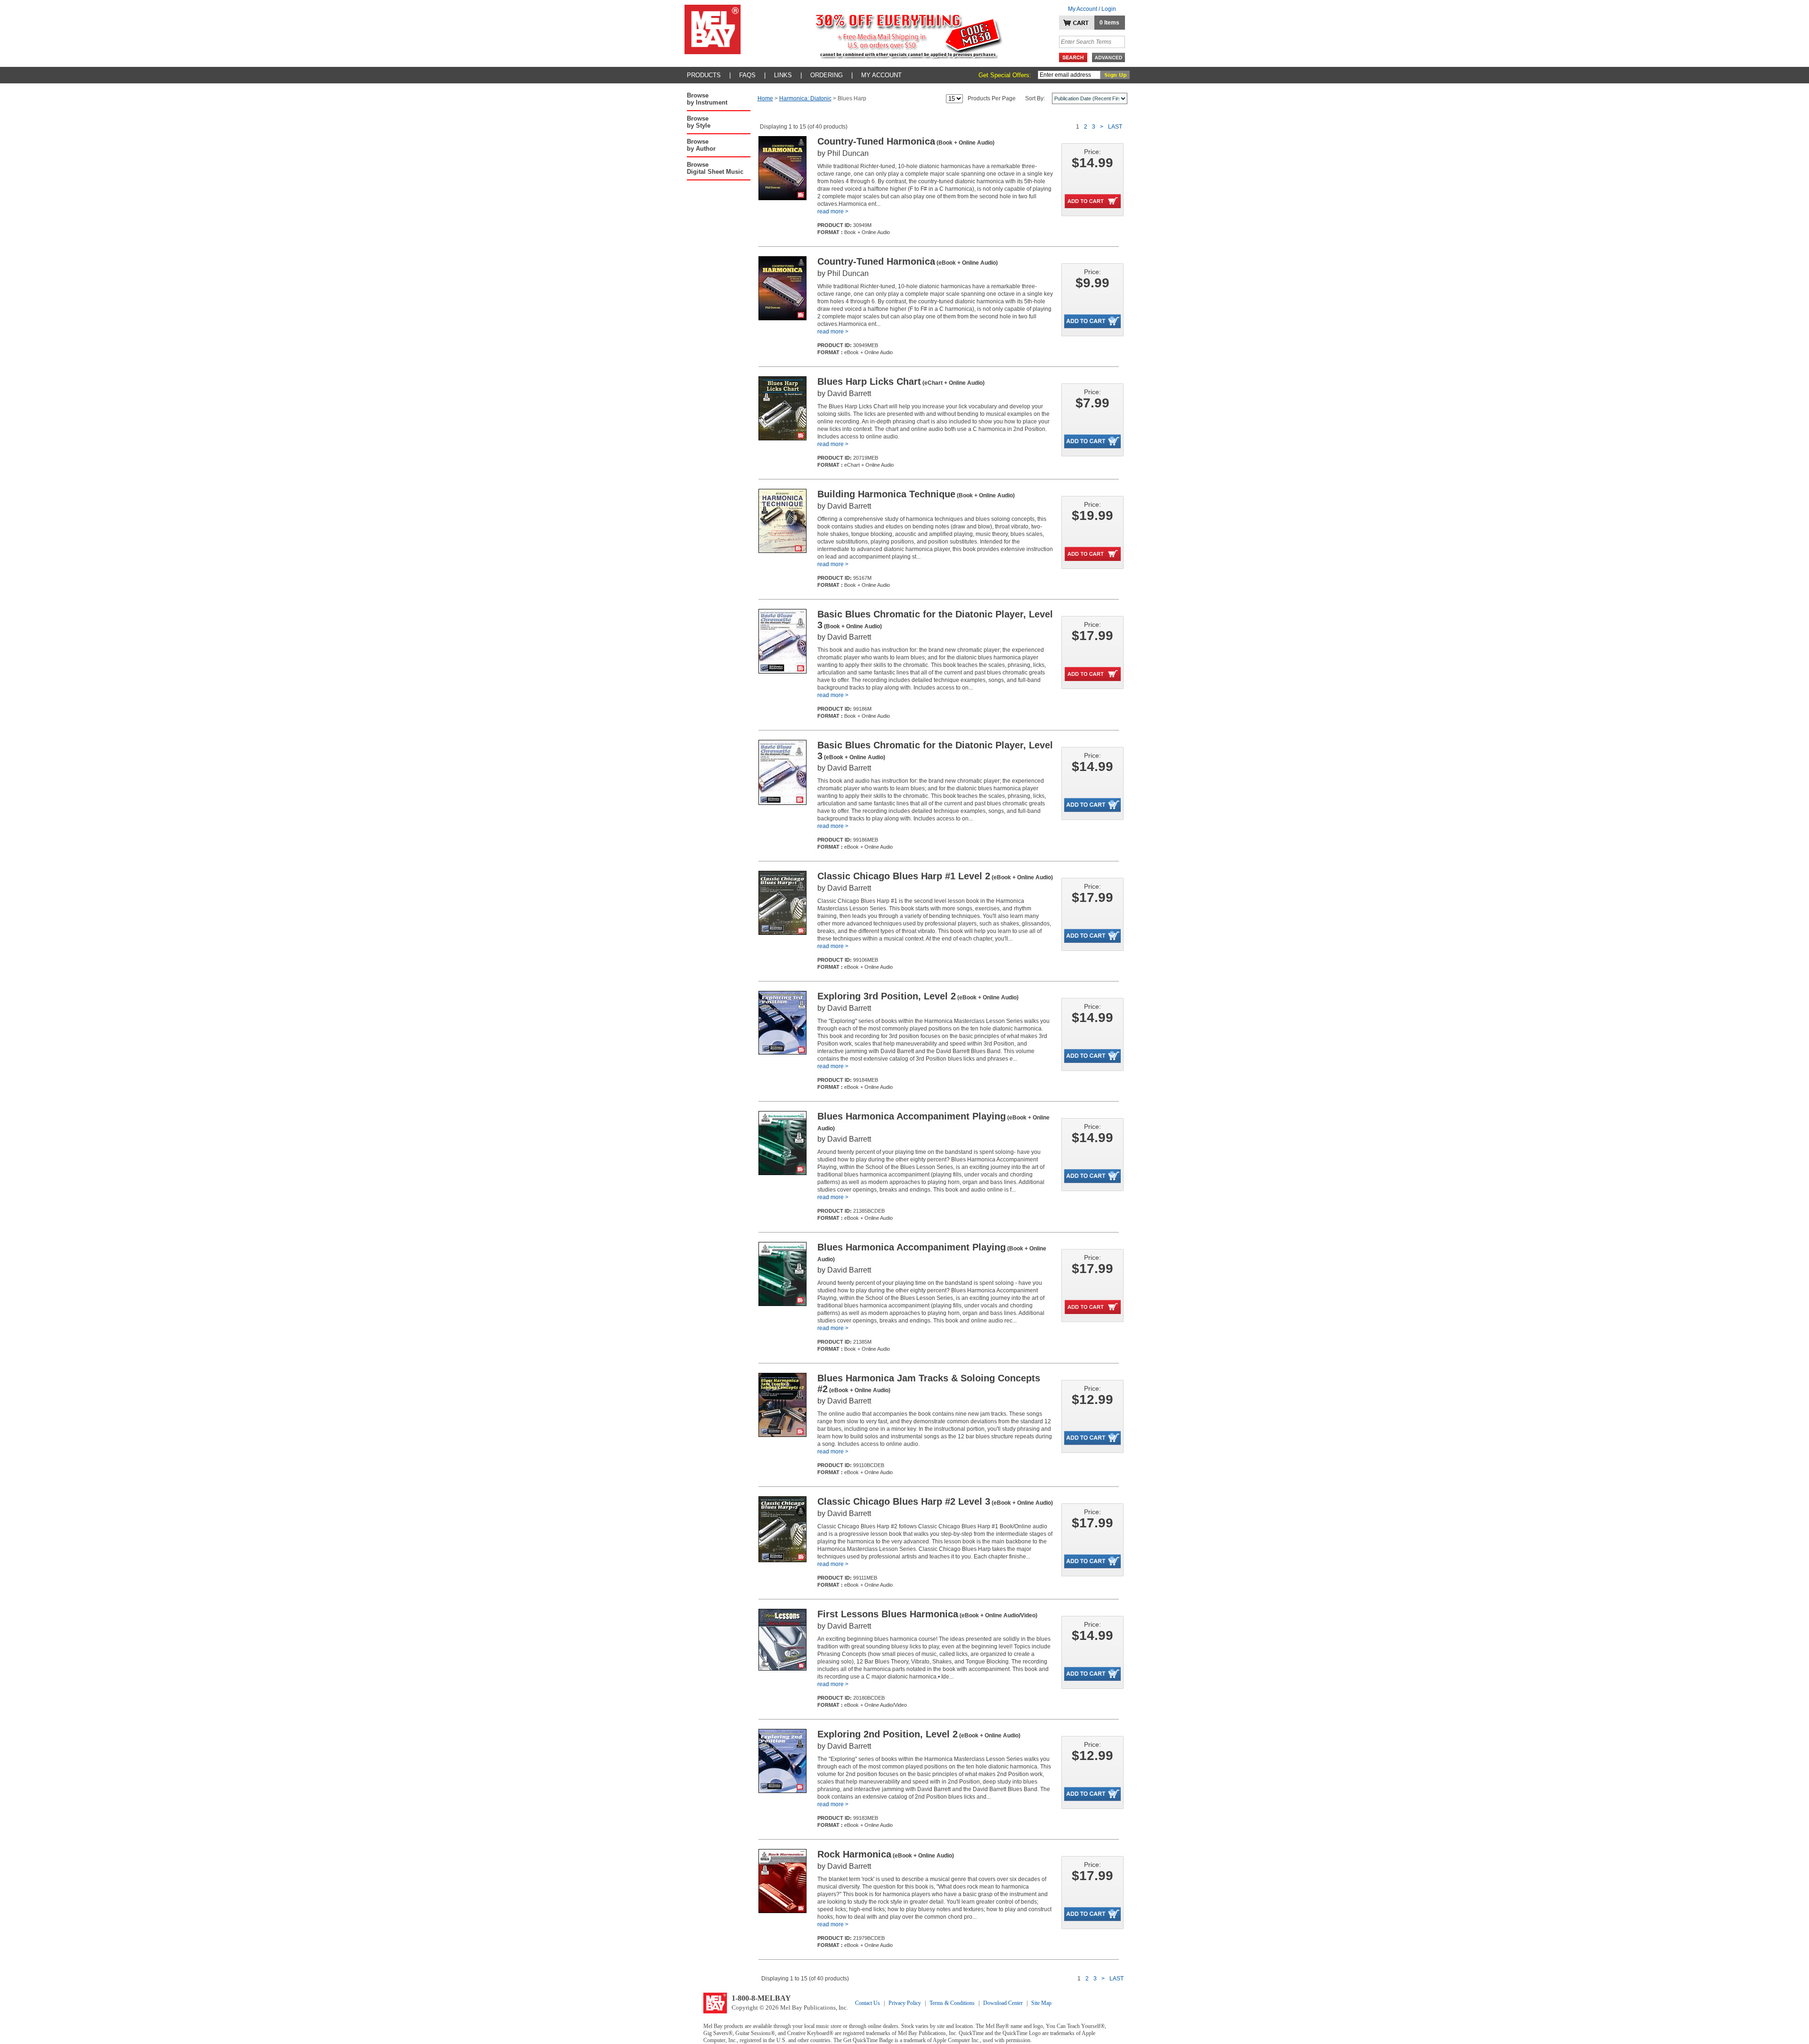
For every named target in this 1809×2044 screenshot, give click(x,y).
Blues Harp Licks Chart (901, 381)
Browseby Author (701, 145)
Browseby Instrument (707, 99)
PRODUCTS (704, 75)
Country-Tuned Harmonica (906, 141)
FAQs (747, 75)
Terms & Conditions (952, 2003)
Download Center (1003, 2003)
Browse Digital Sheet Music (715, 168)
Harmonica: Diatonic (805, 98)
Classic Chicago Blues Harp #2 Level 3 (935, 1501)
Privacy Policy (905, 2003)
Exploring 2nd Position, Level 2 (919, 1734)
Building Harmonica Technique (916, 494)
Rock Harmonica (886, 1854)
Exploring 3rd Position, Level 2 (918, 996)
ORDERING (827, 75)
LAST (1115, 127)
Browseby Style (699, 122)
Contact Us (868, 2003)
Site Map (1041, 2003)
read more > (833, 211)
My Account (881, 75)
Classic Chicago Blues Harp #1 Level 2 (935, 876)
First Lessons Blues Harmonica (927, 1614)
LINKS (783, 75)
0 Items (1109, 23)
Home (765, 98)
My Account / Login (1092, 9)
